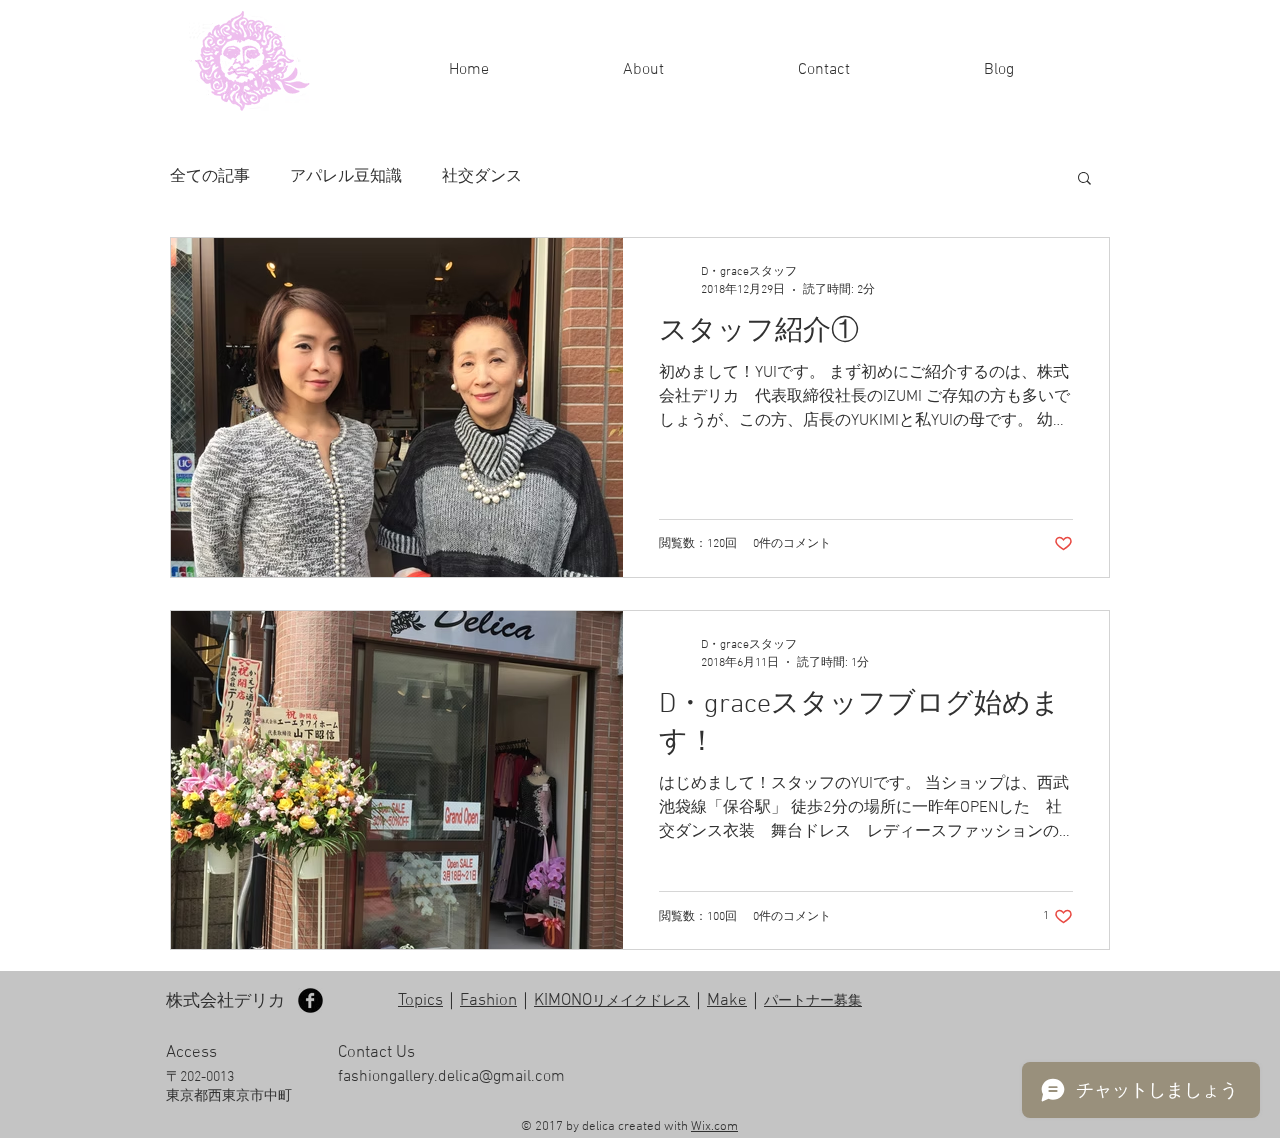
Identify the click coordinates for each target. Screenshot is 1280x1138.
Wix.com (714, 1127)
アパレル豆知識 (346, 177)
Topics (420, 1001)
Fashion (488, 1001)
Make (727, 1001)
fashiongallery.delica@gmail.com (451, 1077)
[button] (1084, 179)
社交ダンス (482, 177)
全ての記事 (210, 177)
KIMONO (612, 1001)
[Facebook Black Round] (310, 1000)
